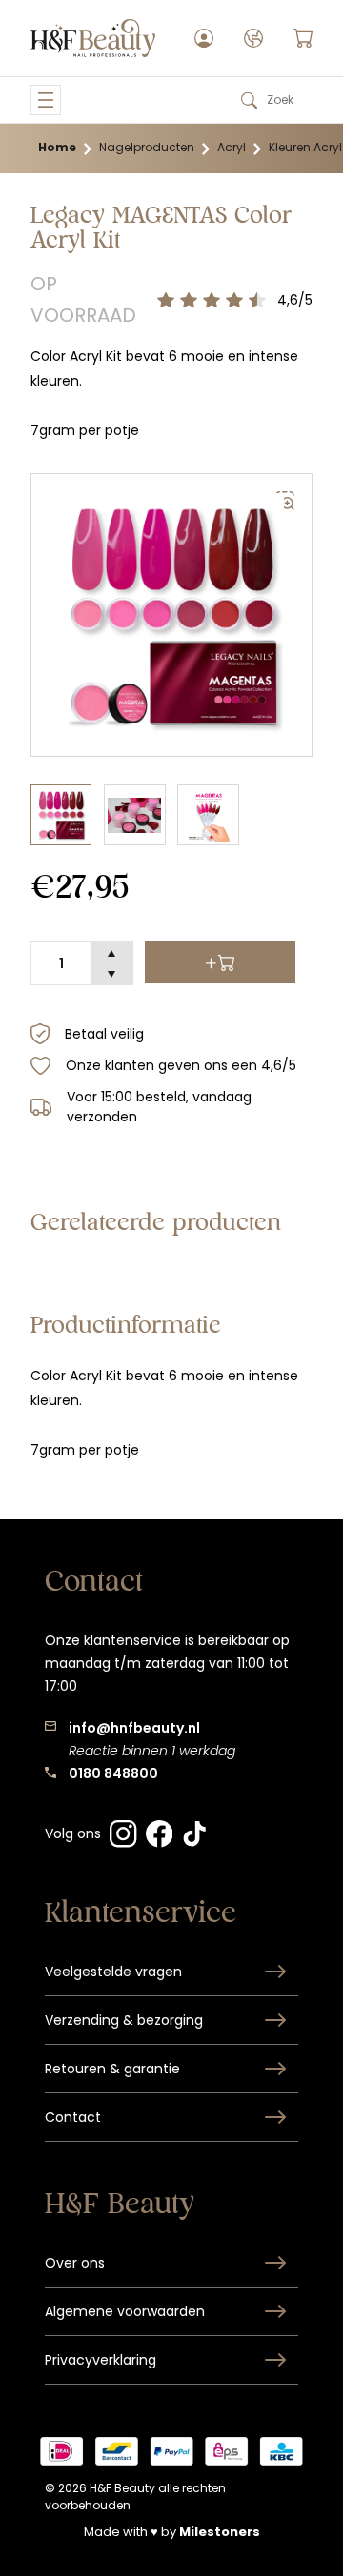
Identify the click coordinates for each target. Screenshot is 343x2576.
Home (57, 147)
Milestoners (220, 2532)
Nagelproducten (147, 147)
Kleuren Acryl (305, 147)
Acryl (232, 147)
